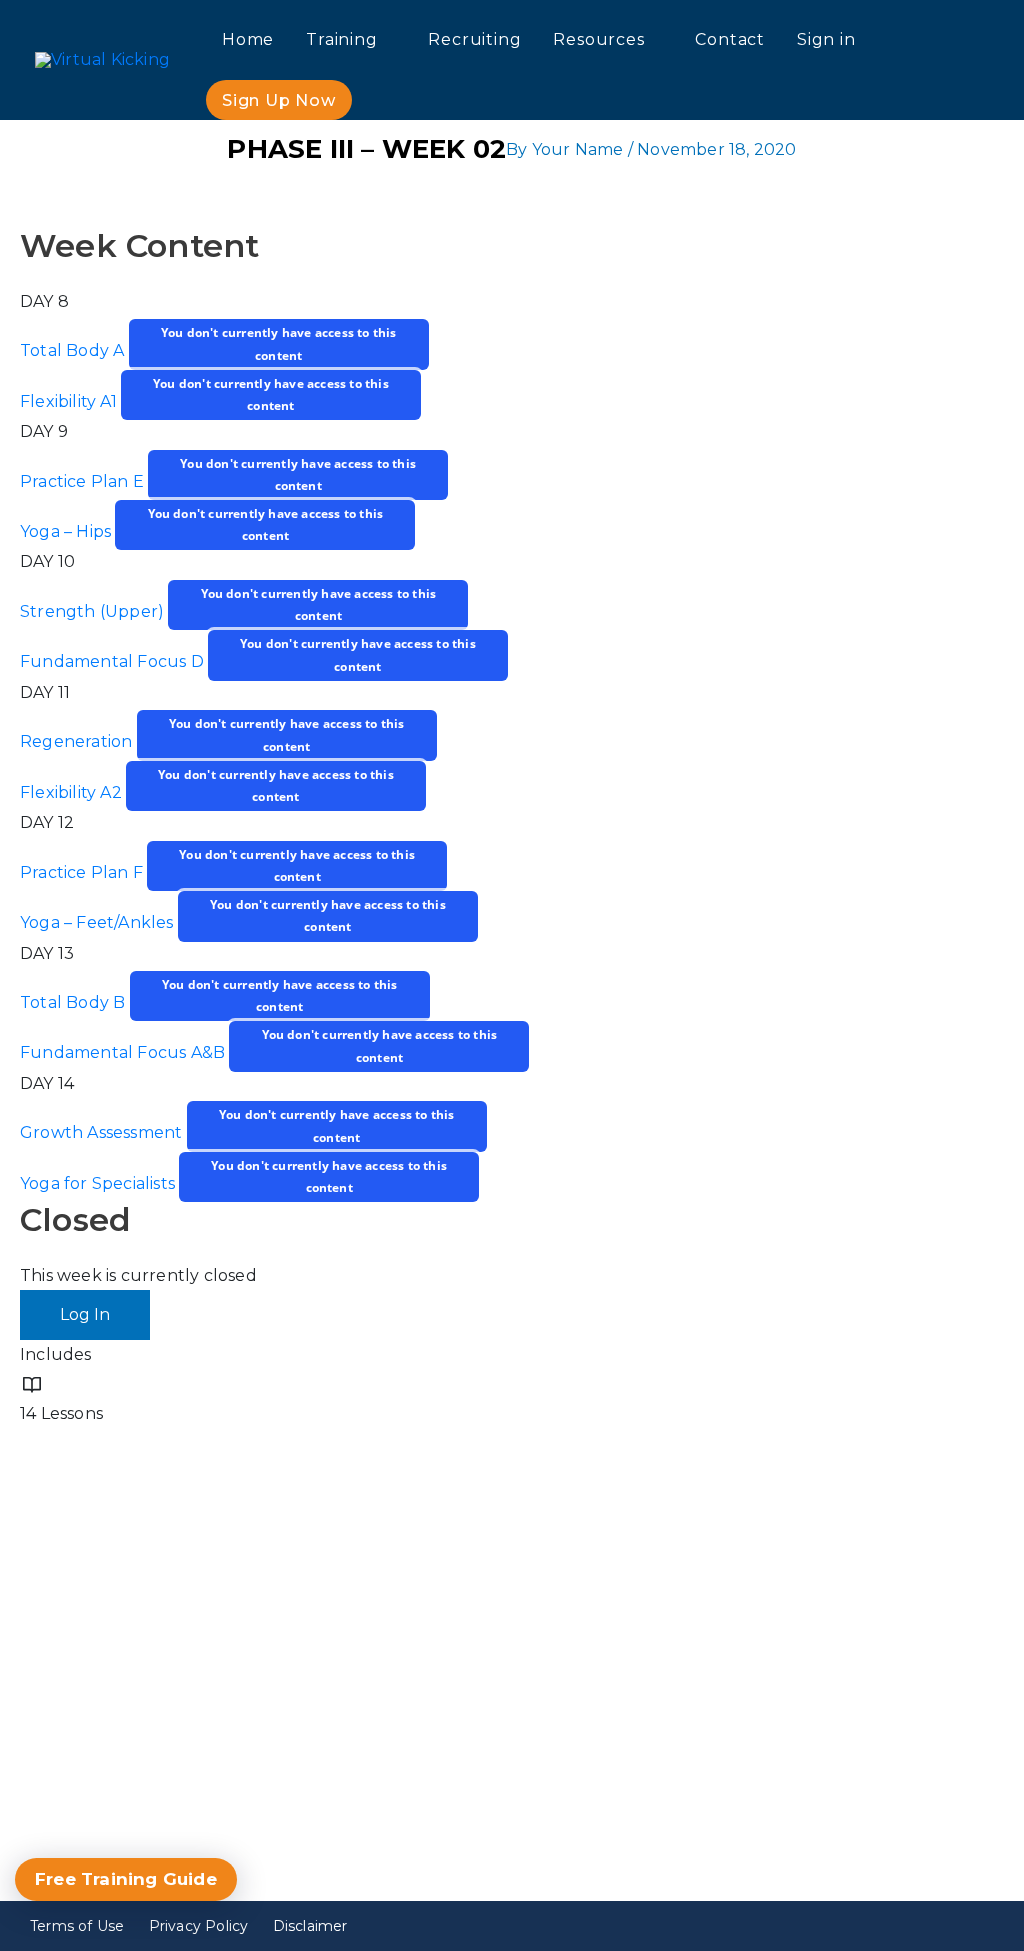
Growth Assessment (103, 1133)
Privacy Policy (199, 1926)
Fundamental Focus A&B (124, 1053)
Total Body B (75, 1002)
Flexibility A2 (73, 792)
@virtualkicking (787, 1712)
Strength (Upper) (94, 611)
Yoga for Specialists (99, 1183)
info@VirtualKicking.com (175, 1753)
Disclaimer (310, 1926)
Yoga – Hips (67, 531)
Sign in (826, 39)
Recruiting (474, 39)
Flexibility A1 (70, 401)
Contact (730, 39)
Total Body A (74, 351)
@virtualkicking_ (791, 1667)
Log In (85, 1314)
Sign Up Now (279, 100)
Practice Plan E (84, 481)
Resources (598, 39)
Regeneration (78, 742)
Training (341, 39)
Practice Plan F (83, 872)
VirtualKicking (780, 1801)
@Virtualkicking (788, 1756)
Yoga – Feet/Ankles (99, 922)
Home (248, 39)
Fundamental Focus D (114, 662)
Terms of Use (77, 1926)
